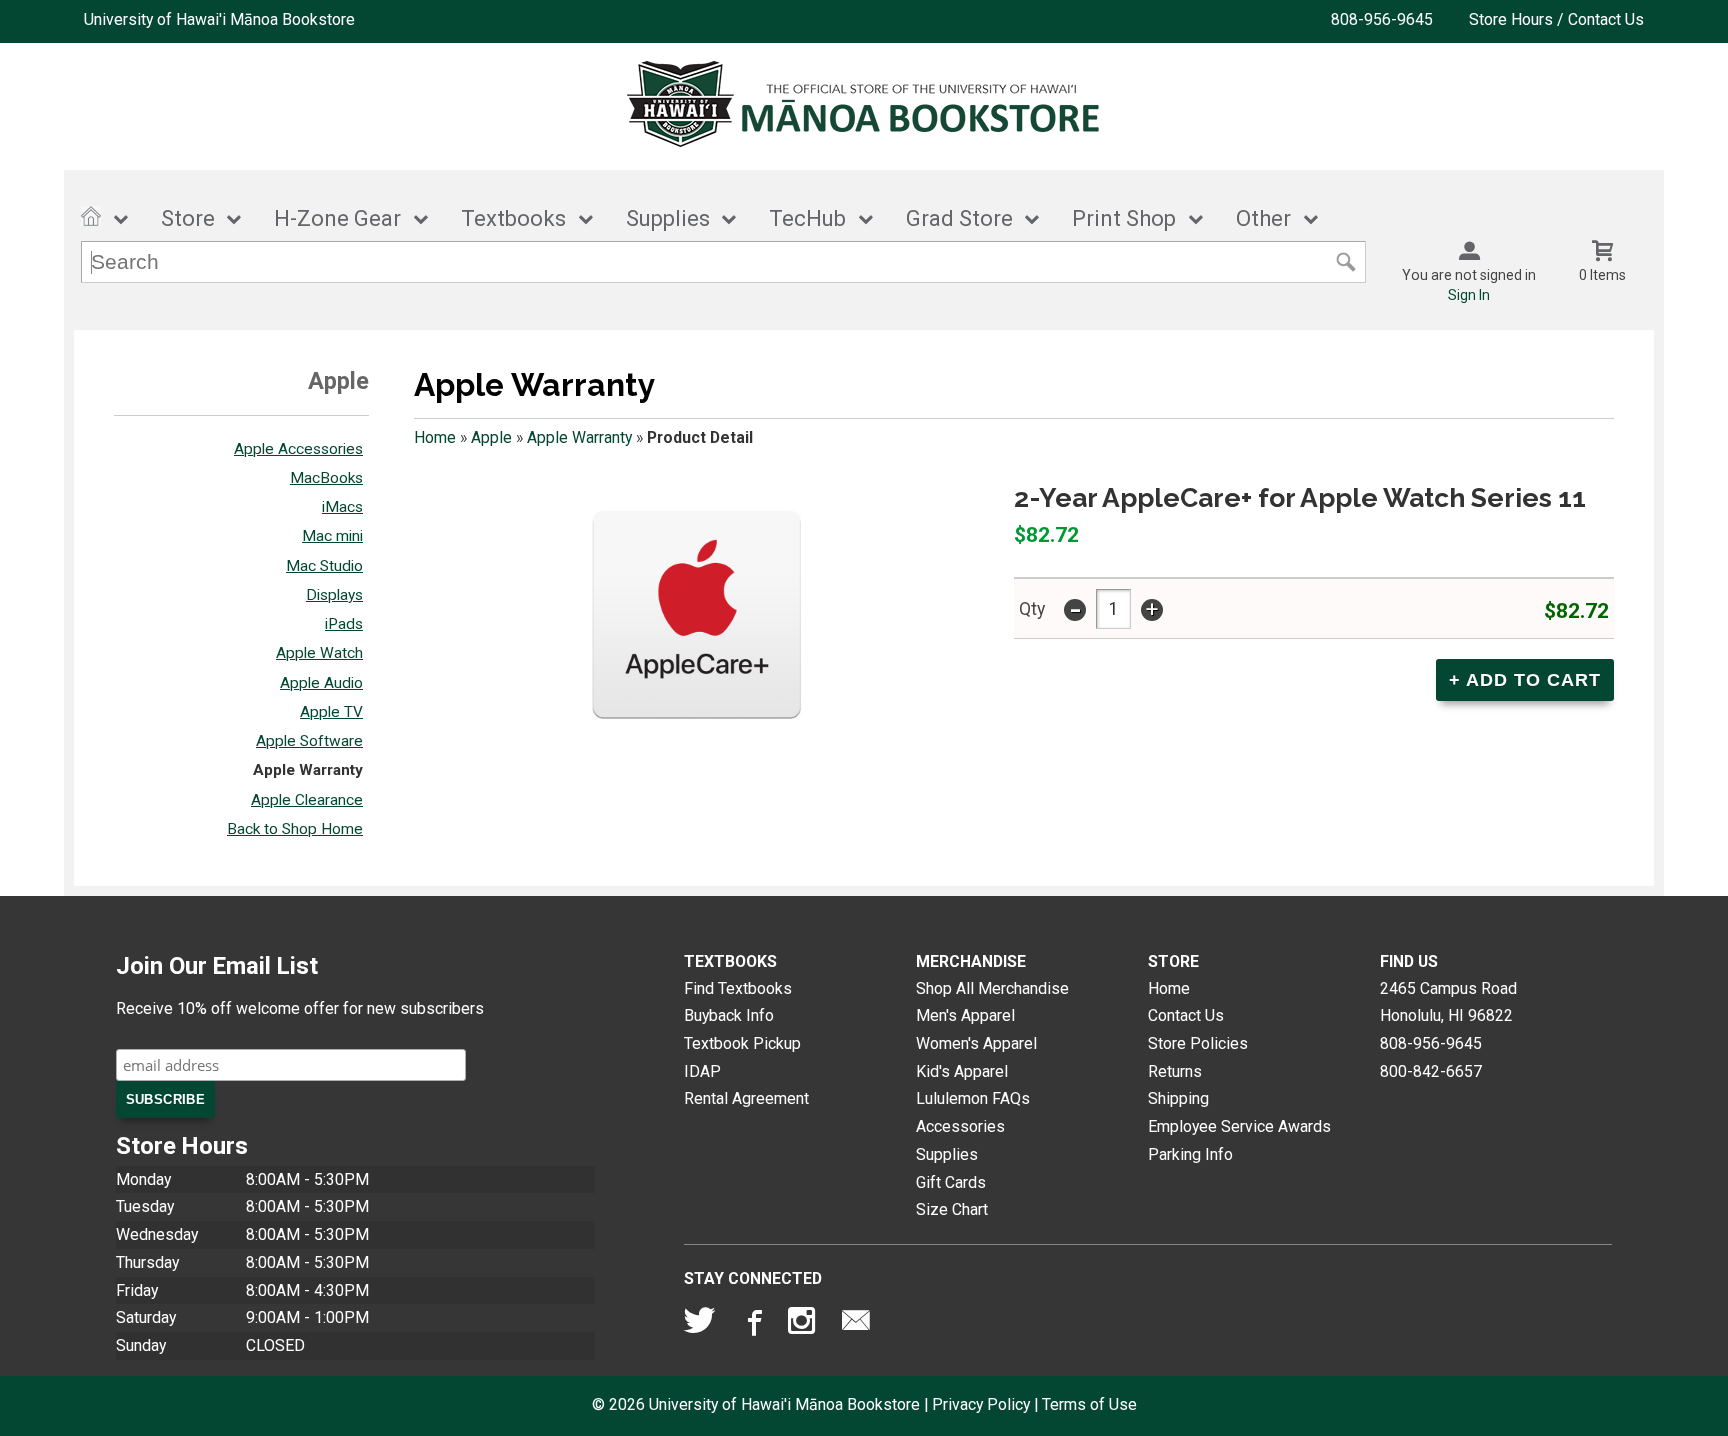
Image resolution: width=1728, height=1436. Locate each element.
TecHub (807, 218)
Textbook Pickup (742, 1043)
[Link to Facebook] (752, 1325)
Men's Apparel (965, 1015)
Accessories (960, 1126)
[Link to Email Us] (856, 1325)
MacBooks (326, 478)
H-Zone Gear (337, 218)
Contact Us (1186, 1015)
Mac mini (332, 536)
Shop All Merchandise (992, 988)
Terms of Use (1089, 1404)
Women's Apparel (976, 1043)
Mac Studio (324, 566)
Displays (334, 595)
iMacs (342, 507)
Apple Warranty (308, 770)
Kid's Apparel (962, 1071)
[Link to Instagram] (804, 1325)
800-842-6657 (1431, 1071)
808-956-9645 (1382, 19)
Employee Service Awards (1239, 1126)
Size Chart (952, 1209)
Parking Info (1190, 1154)
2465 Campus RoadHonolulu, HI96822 (1448, 1002)
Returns (1175, 1071)
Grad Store (959, 218)
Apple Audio (321, 683)
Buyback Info (729, 1015)
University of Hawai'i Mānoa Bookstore (219, 19)
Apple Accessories (298, 449)
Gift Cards (951, 1182)
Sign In (1469, 295)
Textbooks (513, 218)
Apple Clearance (307, 800)
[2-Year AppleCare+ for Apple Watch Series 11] (696, 632)
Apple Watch (319, 653)
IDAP (702, 1071)
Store (188, 218)
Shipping (1178, 1098)
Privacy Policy (981, 1404)
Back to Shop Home (295, 829)
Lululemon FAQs (973, 1098)
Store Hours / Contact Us (1556, 19)
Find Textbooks (738, 988)
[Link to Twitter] (700, 1325)
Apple (491, 437)
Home (435, 437)
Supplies (668, 218)
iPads (344, 624)
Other (1263, 218)
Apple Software (309, 741)
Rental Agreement (746, 1098)
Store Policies (1198, 1043)
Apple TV (331, 712)
